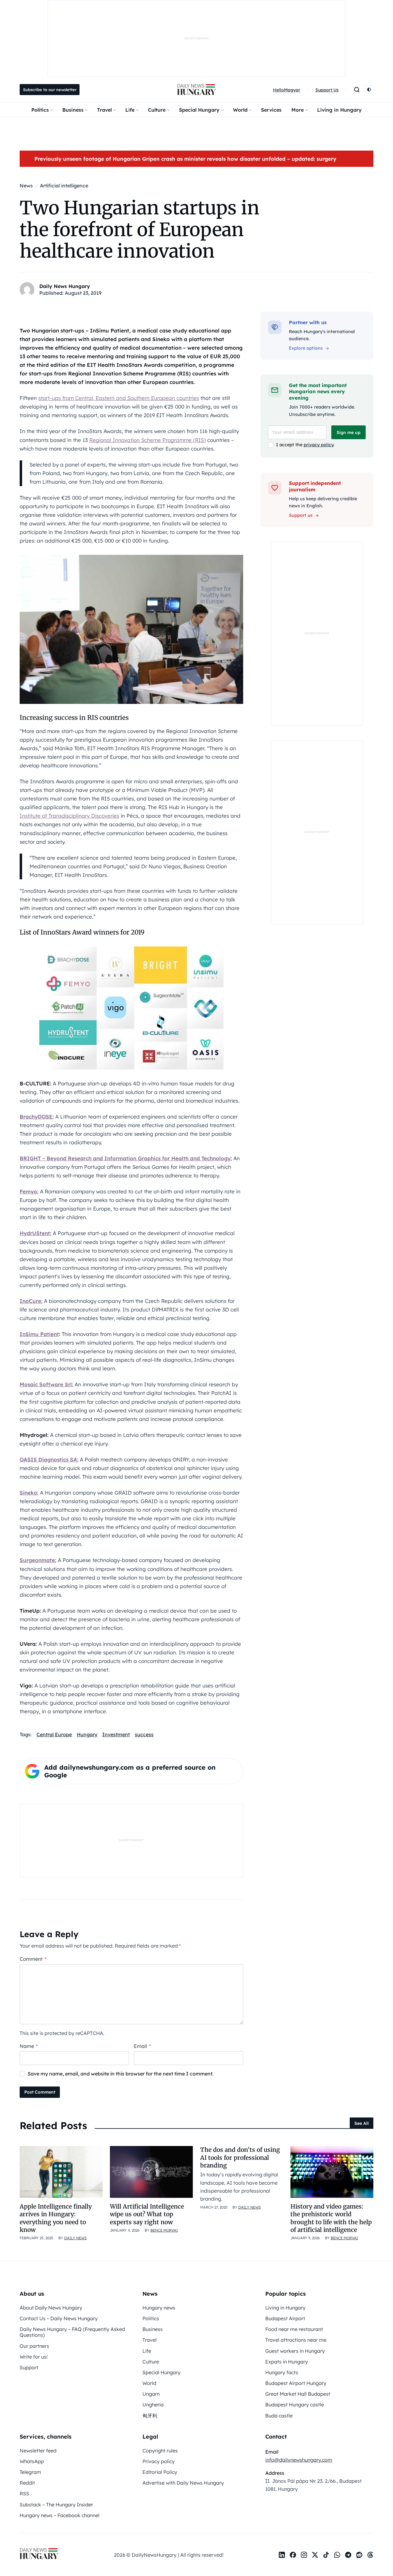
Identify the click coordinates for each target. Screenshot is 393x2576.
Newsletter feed (38, 2451)
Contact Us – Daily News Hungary (59, 2318)
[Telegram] (348, 2555)
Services (271, 110)
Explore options (306, 348)
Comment (33, 1959)
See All (362, 2123)
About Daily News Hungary (51, 2308)
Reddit (27, 2483)
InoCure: (31, 1301)
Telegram (30, 2472)
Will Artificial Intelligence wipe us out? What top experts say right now (147, 2214)
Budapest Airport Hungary (296, 2383)
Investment (116, 1734)
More (298, 110)
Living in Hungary (339, 110)
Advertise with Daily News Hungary (183, 2483)
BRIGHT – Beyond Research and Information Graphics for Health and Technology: (126, 1158)
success (144, 1734)
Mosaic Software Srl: (46, 1384)
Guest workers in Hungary (295, 2351)
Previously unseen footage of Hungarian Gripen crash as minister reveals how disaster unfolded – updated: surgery (185, 159)
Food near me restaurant (294, 2329)
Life (130, 110)
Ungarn (151, 2394)
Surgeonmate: (38, 1560)
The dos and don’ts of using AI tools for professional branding (240, 2158)
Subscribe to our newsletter (50, 90)
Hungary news (159, 2308)
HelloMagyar (287, 90)
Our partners (34, 2346)
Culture (157, 110)
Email (142, 2046)
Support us (301, 515)
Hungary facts (282, 2372)
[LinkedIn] (282, 2555)
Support (29, 2367)
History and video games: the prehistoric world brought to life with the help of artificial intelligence (331, 2218)
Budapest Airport (285, 2318)
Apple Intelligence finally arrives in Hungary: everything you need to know (56, 2218)
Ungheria (153, 2405)
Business (73, 110)
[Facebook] (293, 2555)
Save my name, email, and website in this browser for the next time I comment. (121, 2074)
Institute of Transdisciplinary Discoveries (69, 816)
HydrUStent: (35, 1233)
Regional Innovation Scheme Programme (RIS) (148, 440)
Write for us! (34, 2357)
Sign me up (348, 432)
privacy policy (319, 445)
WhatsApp (32, 2461)
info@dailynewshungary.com (299, 2460)
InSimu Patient (39, 1334)
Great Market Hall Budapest (298, 2394)
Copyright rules (160, 2451)
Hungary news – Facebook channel (60, 2515)
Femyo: (29, 1191)
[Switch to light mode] (369, 90)
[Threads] (370, 2555)
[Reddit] (359, 2555)
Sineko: (29, 1493)
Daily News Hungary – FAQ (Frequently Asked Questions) (72, 2332)
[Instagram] (304, 2555)
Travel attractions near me (296, 2340)
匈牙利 (150, 2416)
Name (29, 2046)
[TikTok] (326, 2555)
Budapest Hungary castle (295, 2405)
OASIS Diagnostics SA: (49, 1459)
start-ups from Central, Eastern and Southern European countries (119, 398)
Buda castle (279, 2416)
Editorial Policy (160, 2472)
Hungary (87, 1734)
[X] (315, 2555)
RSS (24, 2493)
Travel (104, 110)
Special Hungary (199, 110)
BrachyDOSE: (37, 1117)
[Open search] (357, 90)
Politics (40, 110)
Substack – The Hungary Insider (56, 2505)
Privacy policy (159, 2461)
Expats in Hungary (287, 2362)
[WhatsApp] (337, 2555)
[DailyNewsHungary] (196, 90)
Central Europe (54, 1734)
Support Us (327, 90)
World (240, 110)
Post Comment (40, 2092)
